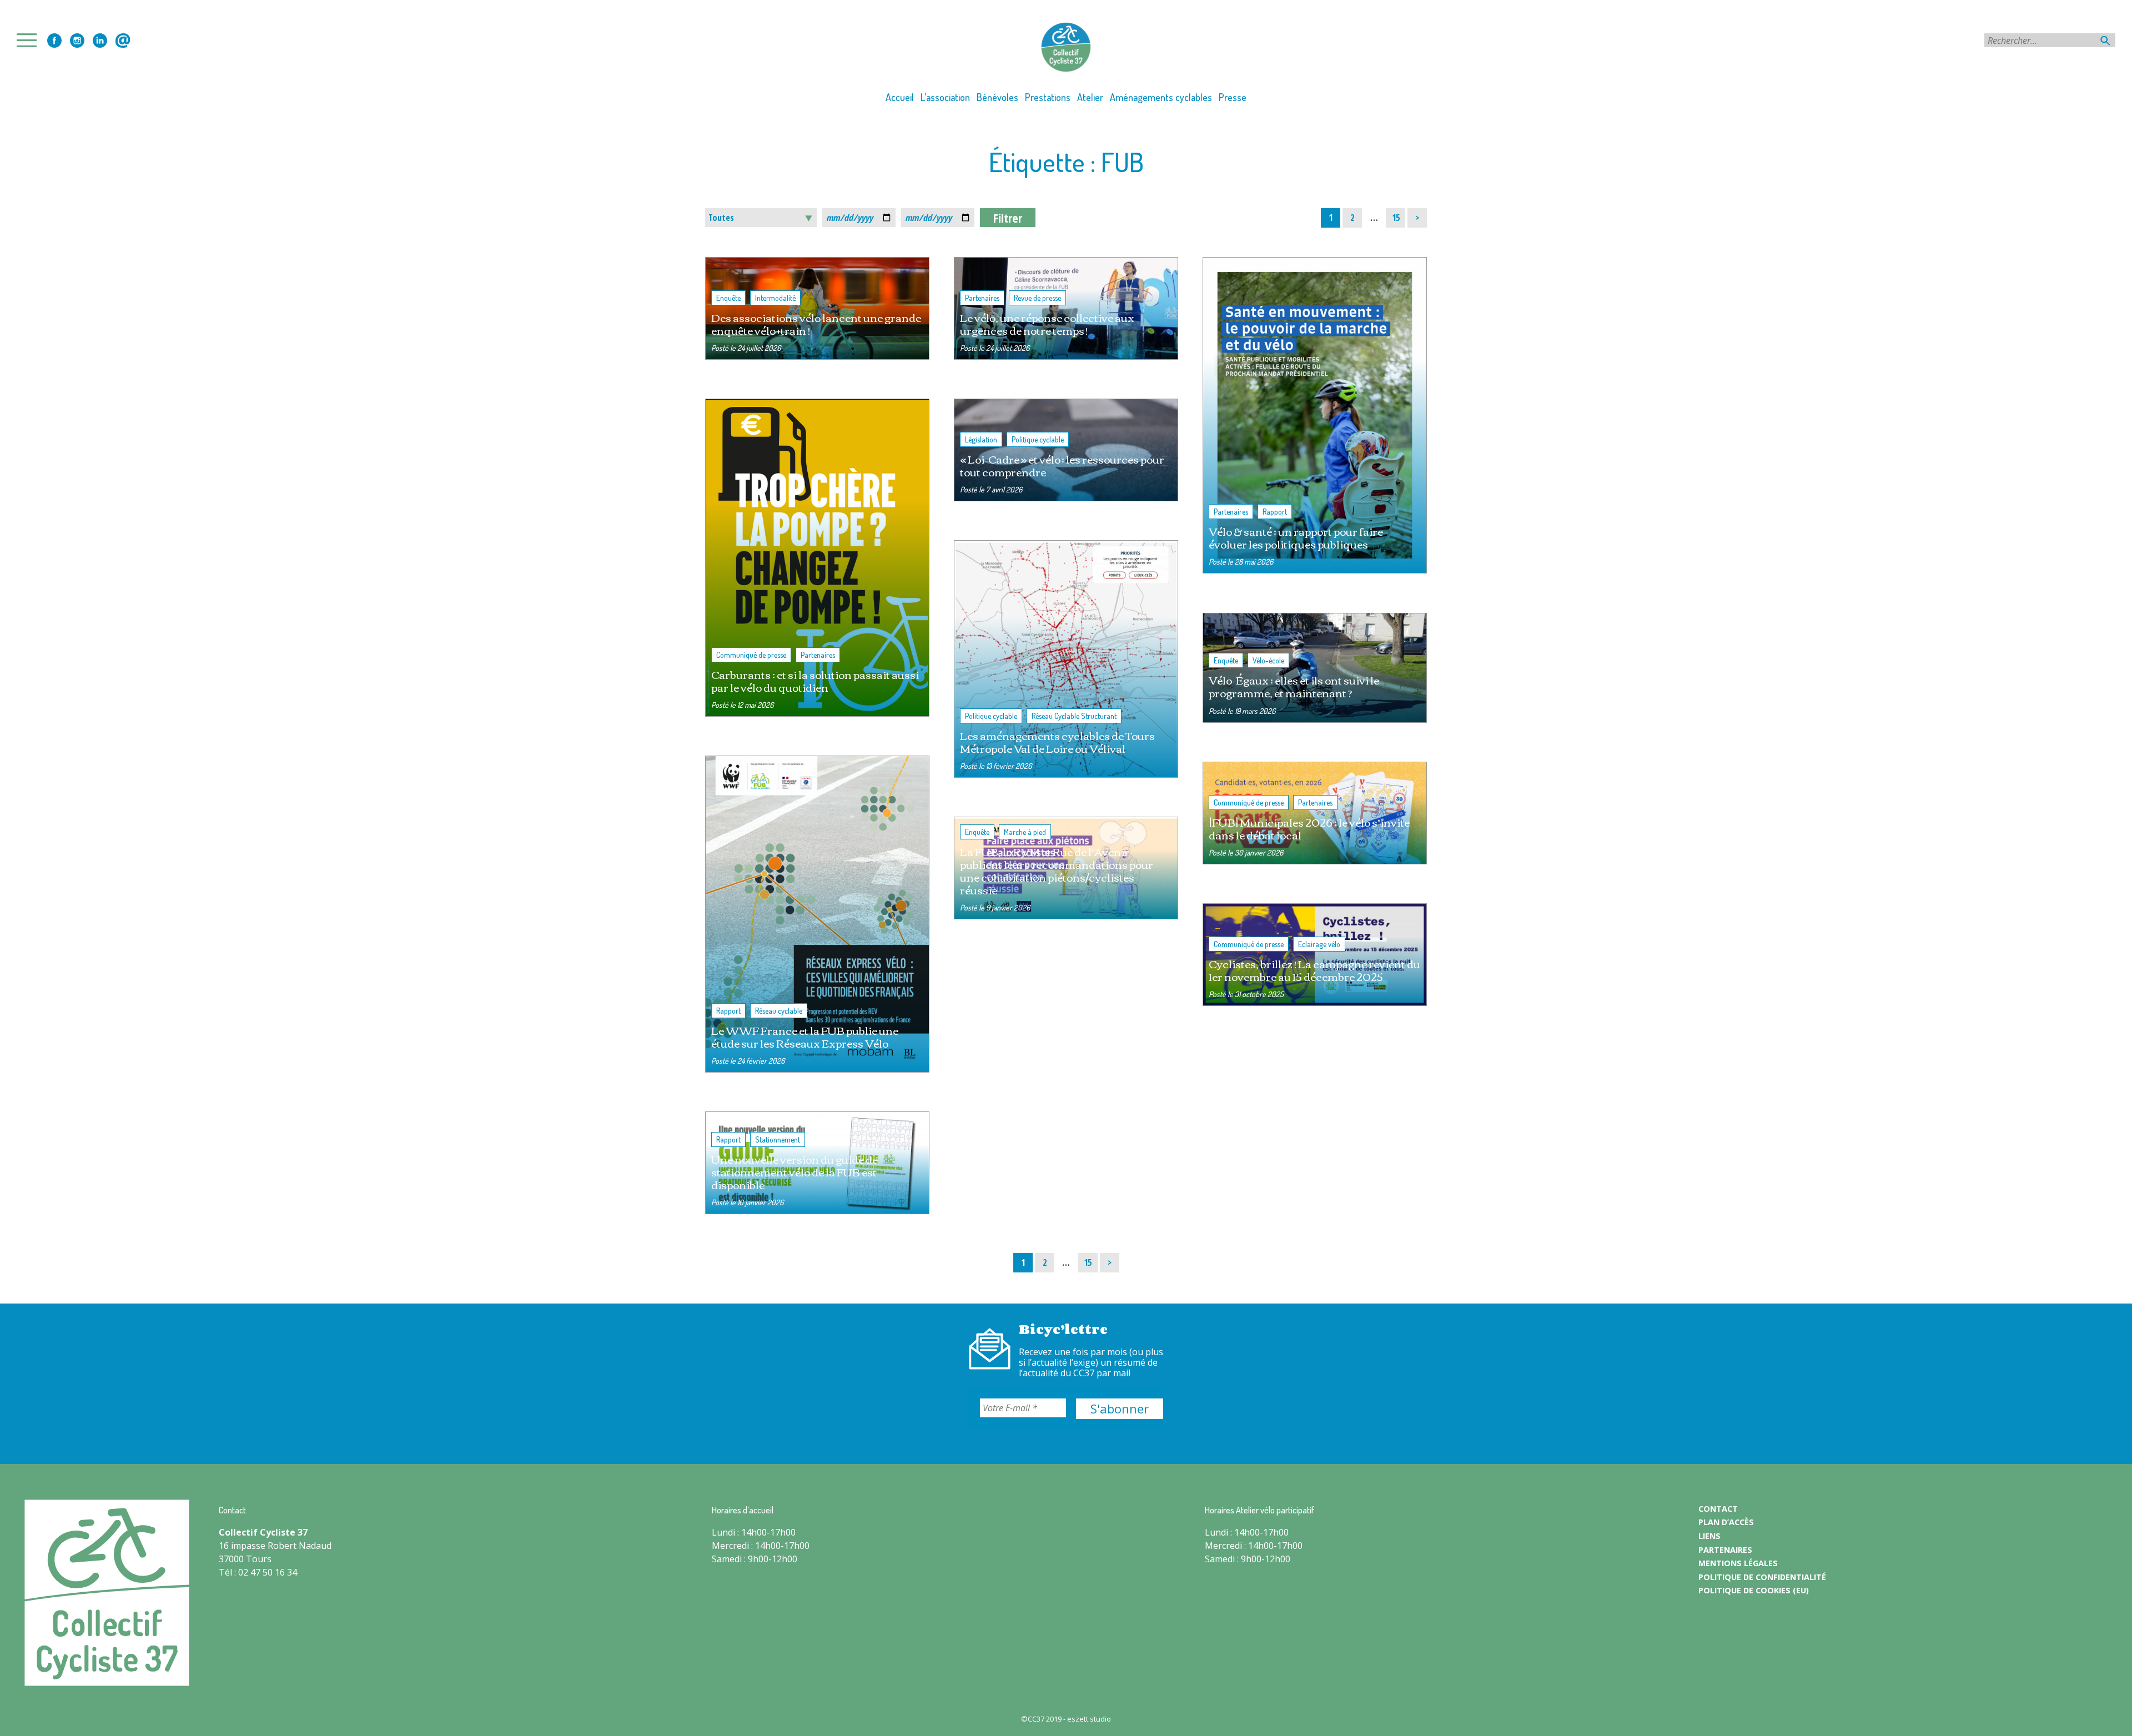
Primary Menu (30, 40)
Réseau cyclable (779, 1011)
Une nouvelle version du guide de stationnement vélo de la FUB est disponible (795, 1172)
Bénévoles (997, 97)
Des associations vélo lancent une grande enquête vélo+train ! (816, 324)
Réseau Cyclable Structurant (1074, 716)
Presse (1233, 97)
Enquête (728, 298)
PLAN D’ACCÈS (1726, 1522)
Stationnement (778, 1139)
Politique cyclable (1038, 439)
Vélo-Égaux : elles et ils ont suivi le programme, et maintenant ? (1294, 686)
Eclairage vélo (1319, 944)
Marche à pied (1025, 832)
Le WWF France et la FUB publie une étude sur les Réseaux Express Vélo (805, 1036)
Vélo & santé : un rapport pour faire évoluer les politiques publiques (1296, 537)
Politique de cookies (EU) (1754, 1590)
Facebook (54, 41)
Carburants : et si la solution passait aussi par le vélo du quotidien (815, 681)
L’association (945, 97)
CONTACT (1718, 1509)
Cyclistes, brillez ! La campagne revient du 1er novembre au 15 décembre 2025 (1314, 970)
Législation (981, 439)
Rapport (1275, 512)
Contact (123, 41)
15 (1398, 217)
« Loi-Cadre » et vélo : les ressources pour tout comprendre (1062, 465)
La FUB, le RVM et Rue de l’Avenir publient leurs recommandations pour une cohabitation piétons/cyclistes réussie (1057, 870)
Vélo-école (1268, 660)
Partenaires (982, 298)
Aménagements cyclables (1161, 97)
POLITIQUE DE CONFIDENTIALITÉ (1762, 1577)
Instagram (77, 41)
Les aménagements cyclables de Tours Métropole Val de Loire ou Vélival (1057, 742)
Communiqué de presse (751, 655)
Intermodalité (775, 298)
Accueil (900, 97)
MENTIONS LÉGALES (1738, 1563)
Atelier (1090, 97)
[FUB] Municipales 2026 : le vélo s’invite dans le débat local (1309, 828)
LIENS (1709, 1536)
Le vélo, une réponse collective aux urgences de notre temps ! (1047, 324)
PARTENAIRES (1725, 1550)
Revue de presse (1037, 298)
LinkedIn (100, 41)
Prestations (1048, 97)
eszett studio (1089, 1719)
